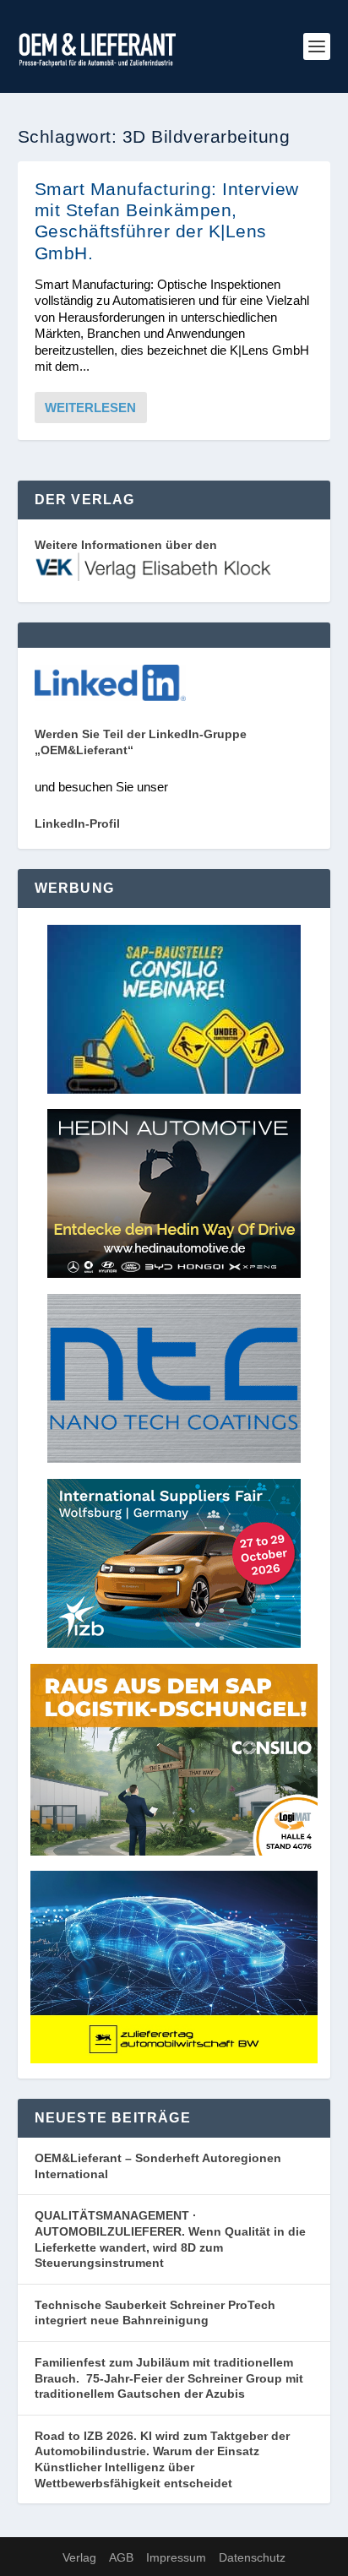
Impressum (176, 2557)
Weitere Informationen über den (126, 545)
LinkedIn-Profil (77, 823)
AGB (121, 2557)
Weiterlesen (90, 408)
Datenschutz (252, 2557)
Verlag (79, 2557)
